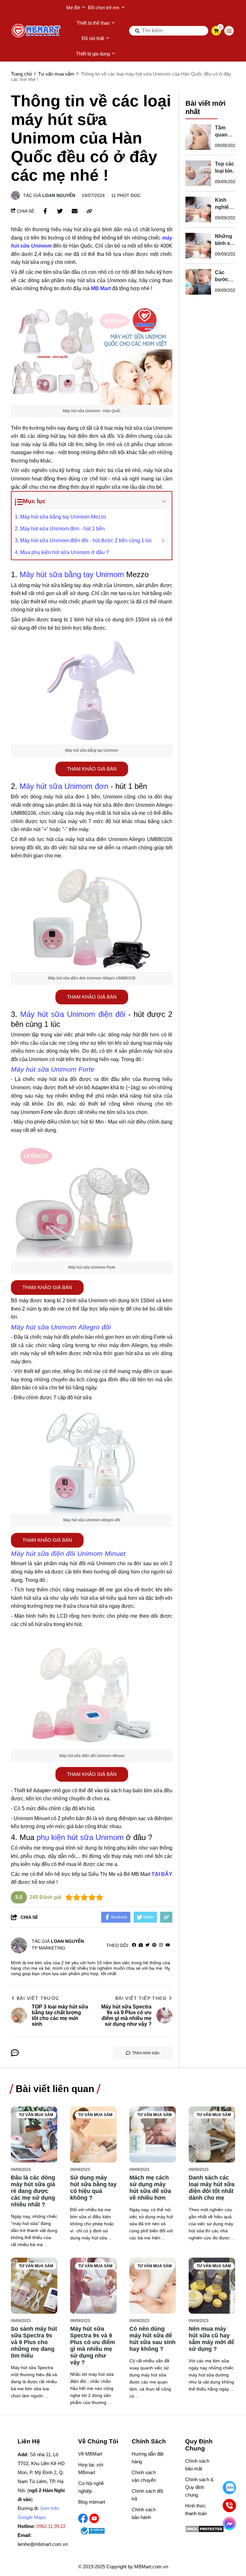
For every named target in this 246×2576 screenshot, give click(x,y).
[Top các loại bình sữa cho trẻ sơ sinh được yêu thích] (198, 173)
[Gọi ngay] (229, 2506)
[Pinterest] (154, 1945)
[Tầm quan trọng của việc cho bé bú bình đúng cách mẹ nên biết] (198, 137)
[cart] (216, 31)
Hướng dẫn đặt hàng (148, 2458)
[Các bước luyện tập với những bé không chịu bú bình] (198, 282)
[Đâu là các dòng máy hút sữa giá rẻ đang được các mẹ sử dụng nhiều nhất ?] (34, 2134)
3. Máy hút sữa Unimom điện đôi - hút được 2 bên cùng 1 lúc (83, 540)
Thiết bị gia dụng (93, 54)
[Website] (141, 1945)
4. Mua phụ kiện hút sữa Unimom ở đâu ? (62, 552)
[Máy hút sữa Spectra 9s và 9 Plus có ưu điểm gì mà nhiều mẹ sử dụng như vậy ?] (93, 2286)
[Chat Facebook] (229, 2523)
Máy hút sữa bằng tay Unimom (72, 574)
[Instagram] (161, 1945)
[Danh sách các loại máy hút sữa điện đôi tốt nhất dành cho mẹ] (212, 2134)
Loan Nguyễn (59, 195)
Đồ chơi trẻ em (104, 8)
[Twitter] (148, 1945)
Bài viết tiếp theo (141, 1998)
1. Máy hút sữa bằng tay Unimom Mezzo (60, 517)
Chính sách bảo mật (197, 2465)
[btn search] (137, 31)
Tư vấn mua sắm (36, 2115)
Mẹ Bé (73, 8)
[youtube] (168, 1945)
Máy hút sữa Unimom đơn (64, 786)
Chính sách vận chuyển (144, 2476)
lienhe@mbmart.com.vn (43, 2544)
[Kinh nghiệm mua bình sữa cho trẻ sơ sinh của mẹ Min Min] (198, 209)
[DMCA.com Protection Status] (205, 2531)
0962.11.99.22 (51, 2526)
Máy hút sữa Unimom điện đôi (73, 1014)
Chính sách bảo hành (144, 2513)
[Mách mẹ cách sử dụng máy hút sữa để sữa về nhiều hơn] (153, 2134)
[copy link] (89, 211)
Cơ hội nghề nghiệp (91, 2487)
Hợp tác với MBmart (91, 2469)
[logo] (37, 31)
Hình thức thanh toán (196, 2510)
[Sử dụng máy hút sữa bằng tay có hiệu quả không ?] (93, 2134)
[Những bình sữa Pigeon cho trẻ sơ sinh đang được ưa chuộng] (198, 246)
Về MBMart (90, 2454)
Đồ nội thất (93, 38)
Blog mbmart (92, 2502)
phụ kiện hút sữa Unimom (80, 1837)
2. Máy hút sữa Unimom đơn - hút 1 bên (60, 529)
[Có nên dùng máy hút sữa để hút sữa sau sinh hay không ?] (153, 2286)
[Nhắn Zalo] (229, 2488)
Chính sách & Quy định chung (199, 2487)
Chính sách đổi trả (147, 2495)
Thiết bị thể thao (93, 23)
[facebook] (134, 1945)
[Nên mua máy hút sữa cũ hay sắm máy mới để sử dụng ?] (212, 2286)
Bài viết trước (38, 1998)
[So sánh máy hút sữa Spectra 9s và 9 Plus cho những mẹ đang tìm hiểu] (34, 2286)
